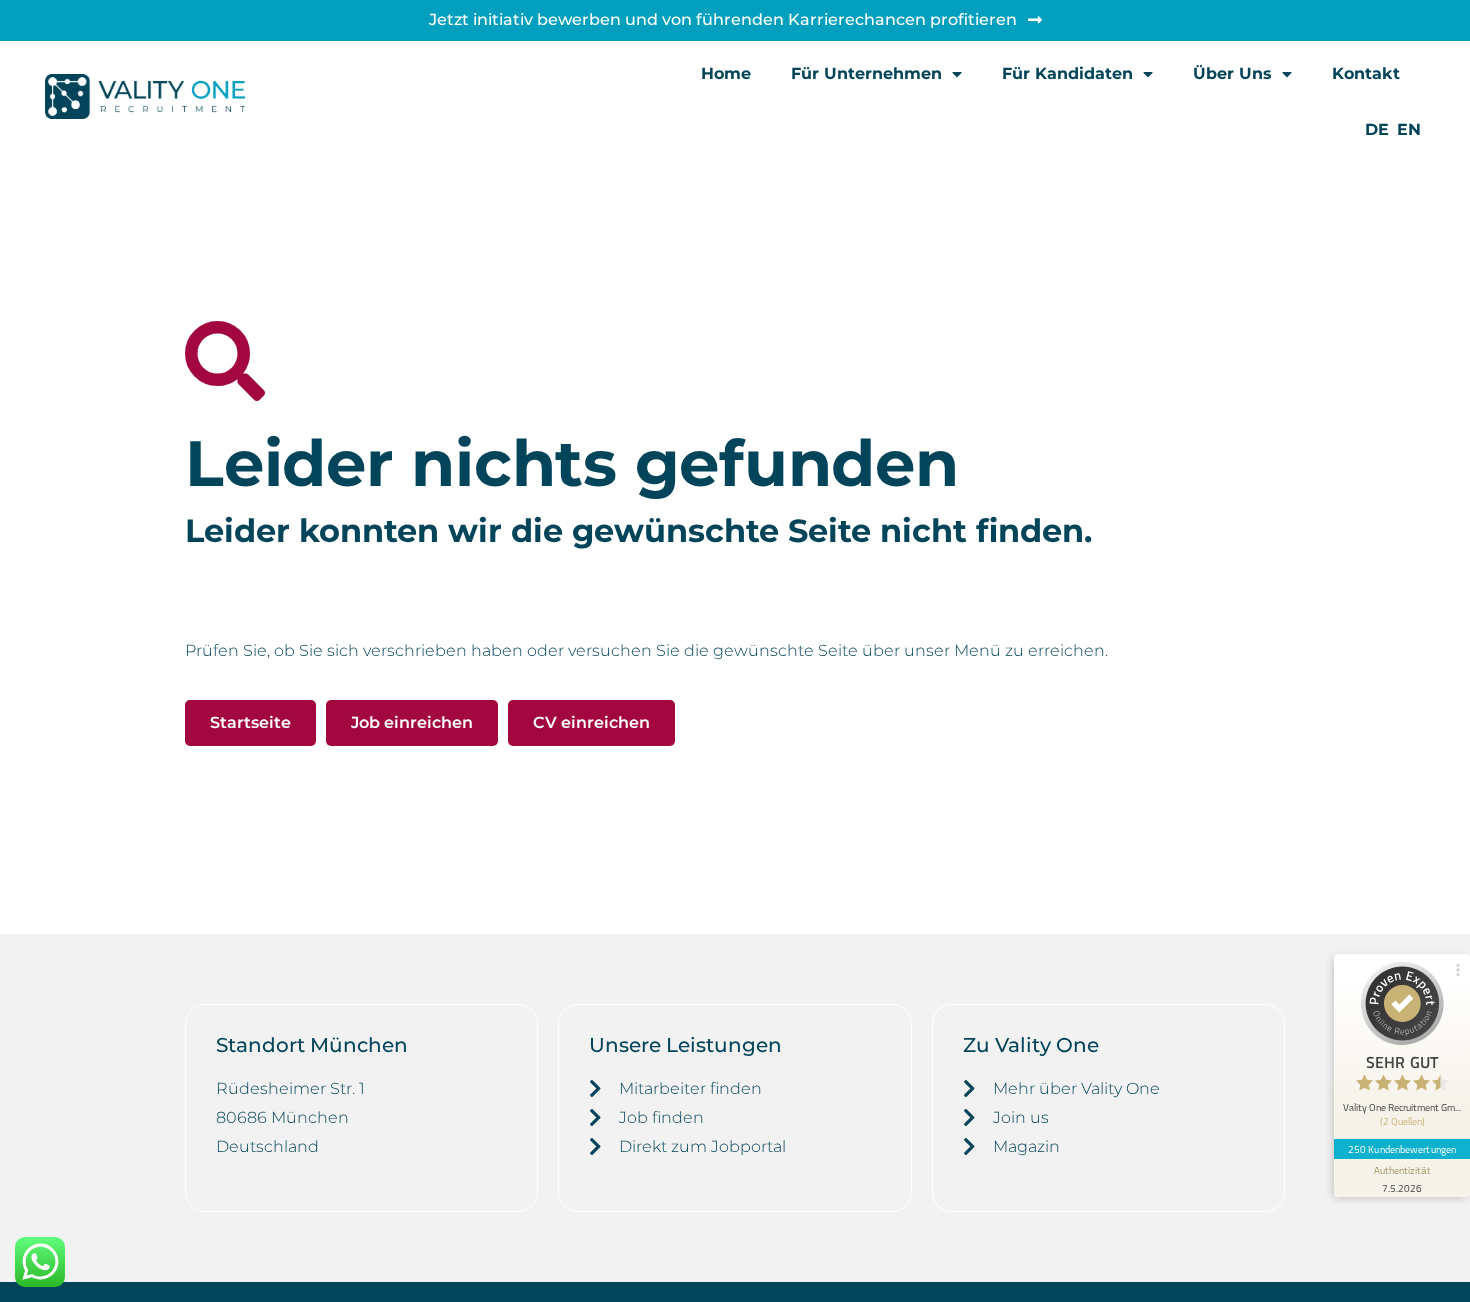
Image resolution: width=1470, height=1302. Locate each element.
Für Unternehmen (866, 73)
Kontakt (1366, 73)
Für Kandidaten (1067, 73)
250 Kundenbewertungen (1402, 1149)
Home (726, 73)
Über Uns (1232, 73)
